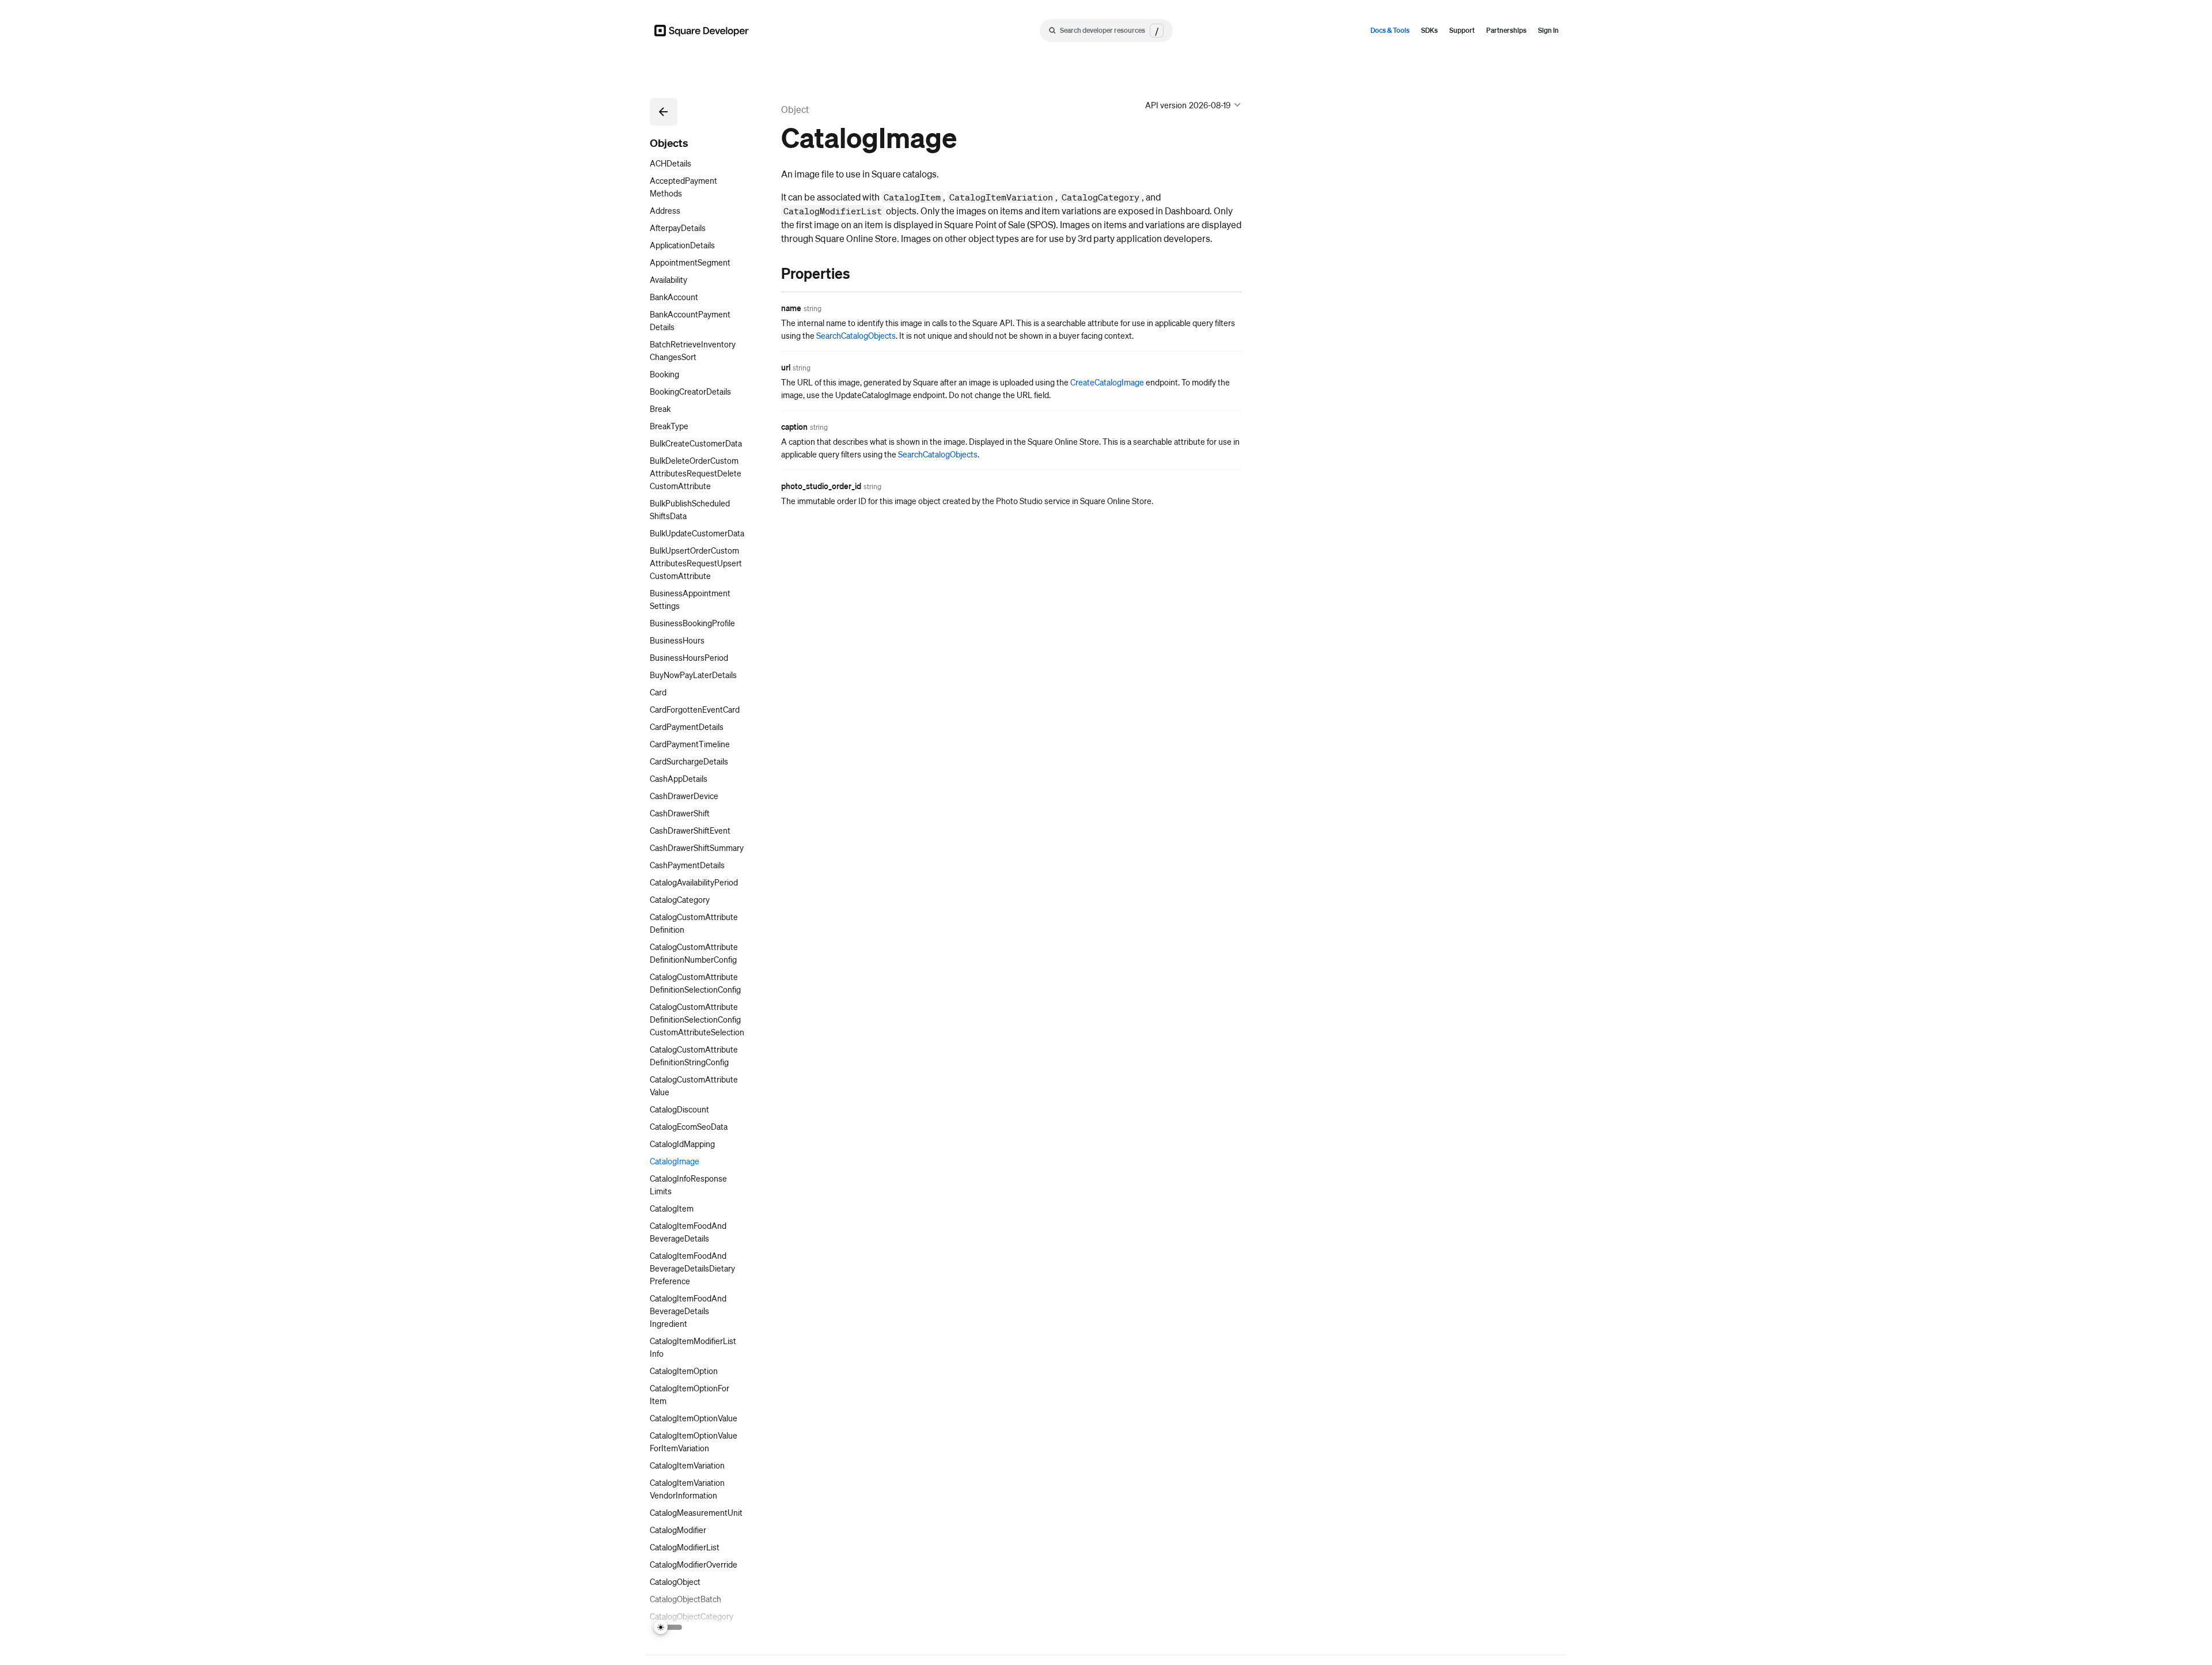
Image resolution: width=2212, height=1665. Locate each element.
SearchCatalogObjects (856, 335)
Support (1462, 30)
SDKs (1429, 30)
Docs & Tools (1390, 30)
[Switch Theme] (668, 1627)
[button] (664, 112)
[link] (770, 273)
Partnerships (1506, 30)
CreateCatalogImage (1107, 382)
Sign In (1548, 30)
